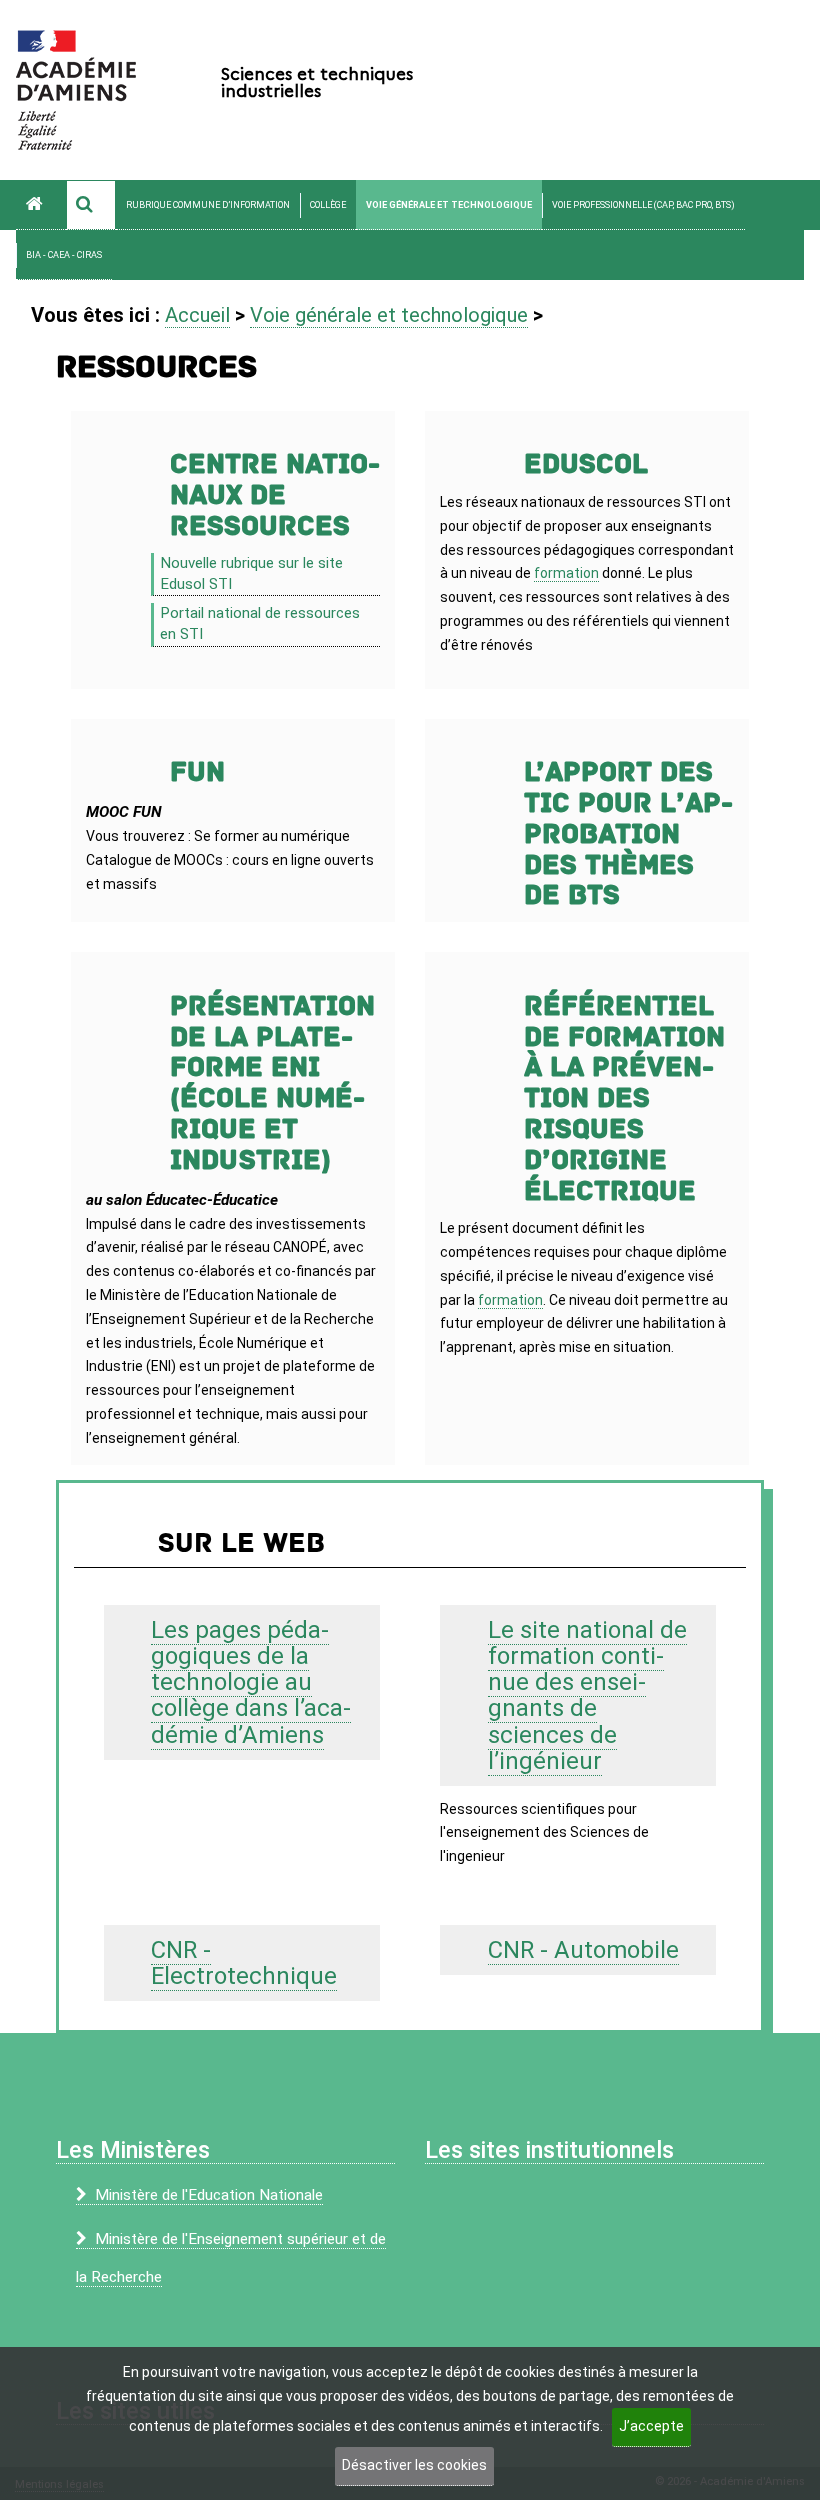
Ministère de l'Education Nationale (209, 2195)
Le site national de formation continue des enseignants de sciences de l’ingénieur (587, 1695)
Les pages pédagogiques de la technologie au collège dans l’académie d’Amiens (251, 1682)
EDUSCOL (586, 464)
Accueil (197, 315)
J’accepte (651, 2426)
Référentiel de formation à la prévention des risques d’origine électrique (624, 1099)
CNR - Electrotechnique (244, 1963)
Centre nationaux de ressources (275, 495)
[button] (91, 205)
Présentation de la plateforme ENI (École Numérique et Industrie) (272, 1083)
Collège (328, 205)
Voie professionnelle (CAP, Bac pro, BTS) (643, 205)
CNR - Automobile (583, 1950)
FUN (197, 772)
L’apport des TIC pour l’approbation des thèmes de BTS (628, 834)
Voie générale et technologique (449, 205)
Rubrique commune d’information (208, 205)
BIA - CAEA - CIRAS (64, 255)
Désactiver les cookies (414, 2465)
